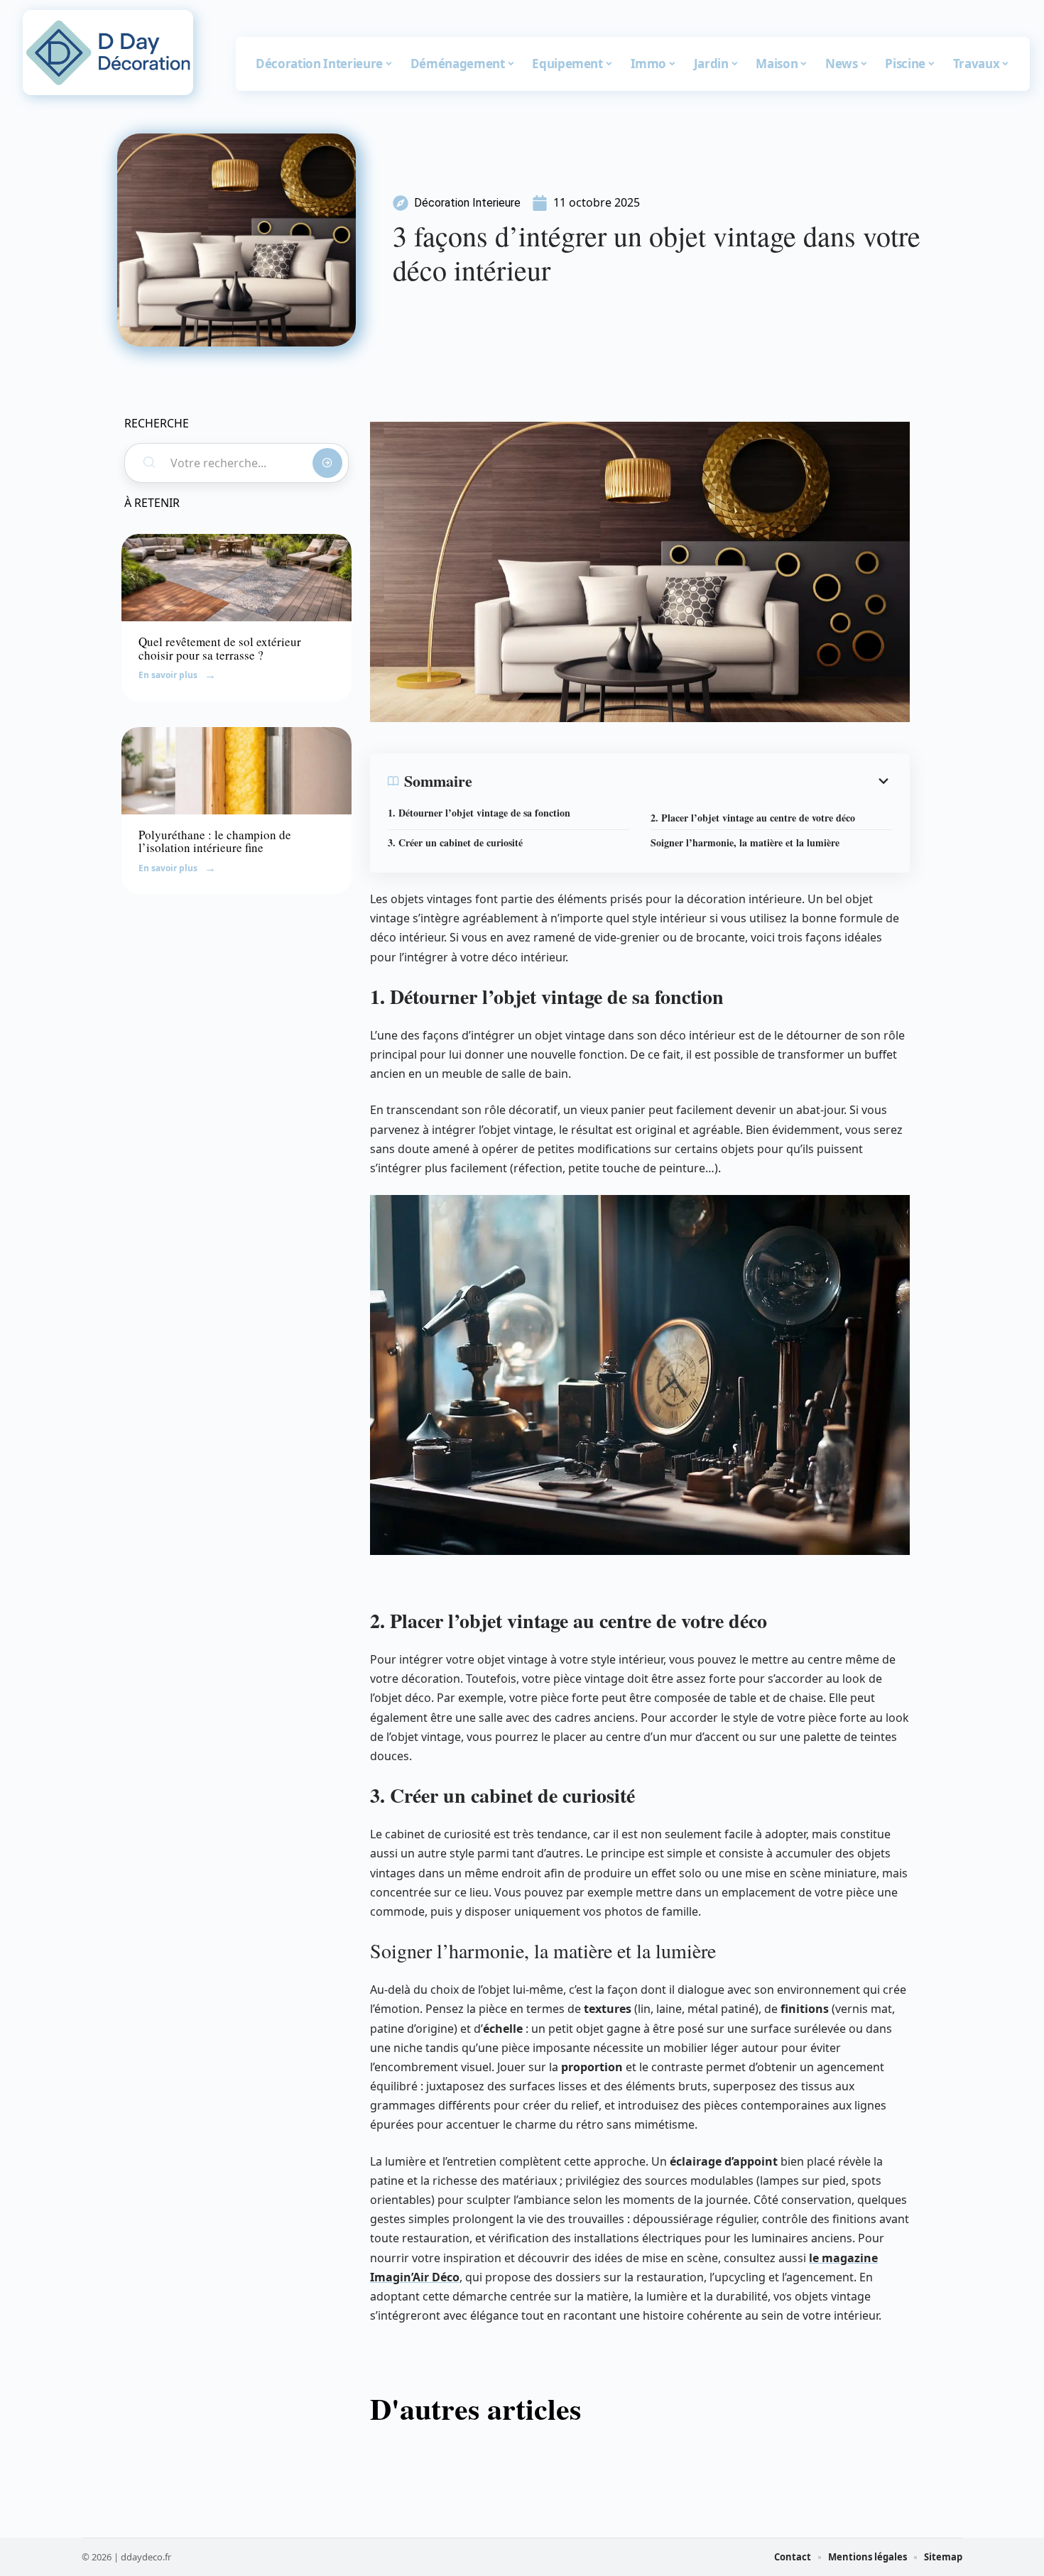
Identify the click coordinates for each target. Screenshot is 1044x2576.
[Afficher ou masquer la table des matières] (682, 781)
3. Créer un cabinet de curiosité (455, 842)
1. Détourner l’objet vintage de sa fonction (479, 813)
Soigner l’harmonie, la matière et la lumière (745, 842)
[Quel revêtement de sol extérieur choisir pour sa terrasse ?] (236, 578)
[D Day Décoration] (108, 53)
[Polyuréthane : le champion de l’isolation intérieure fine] (236, 771)
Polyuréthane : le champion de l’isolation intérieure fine (215, 841)
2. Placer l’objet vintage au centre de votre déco (753, 818)
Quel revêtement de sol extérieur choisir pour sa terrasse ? (220, 648)
